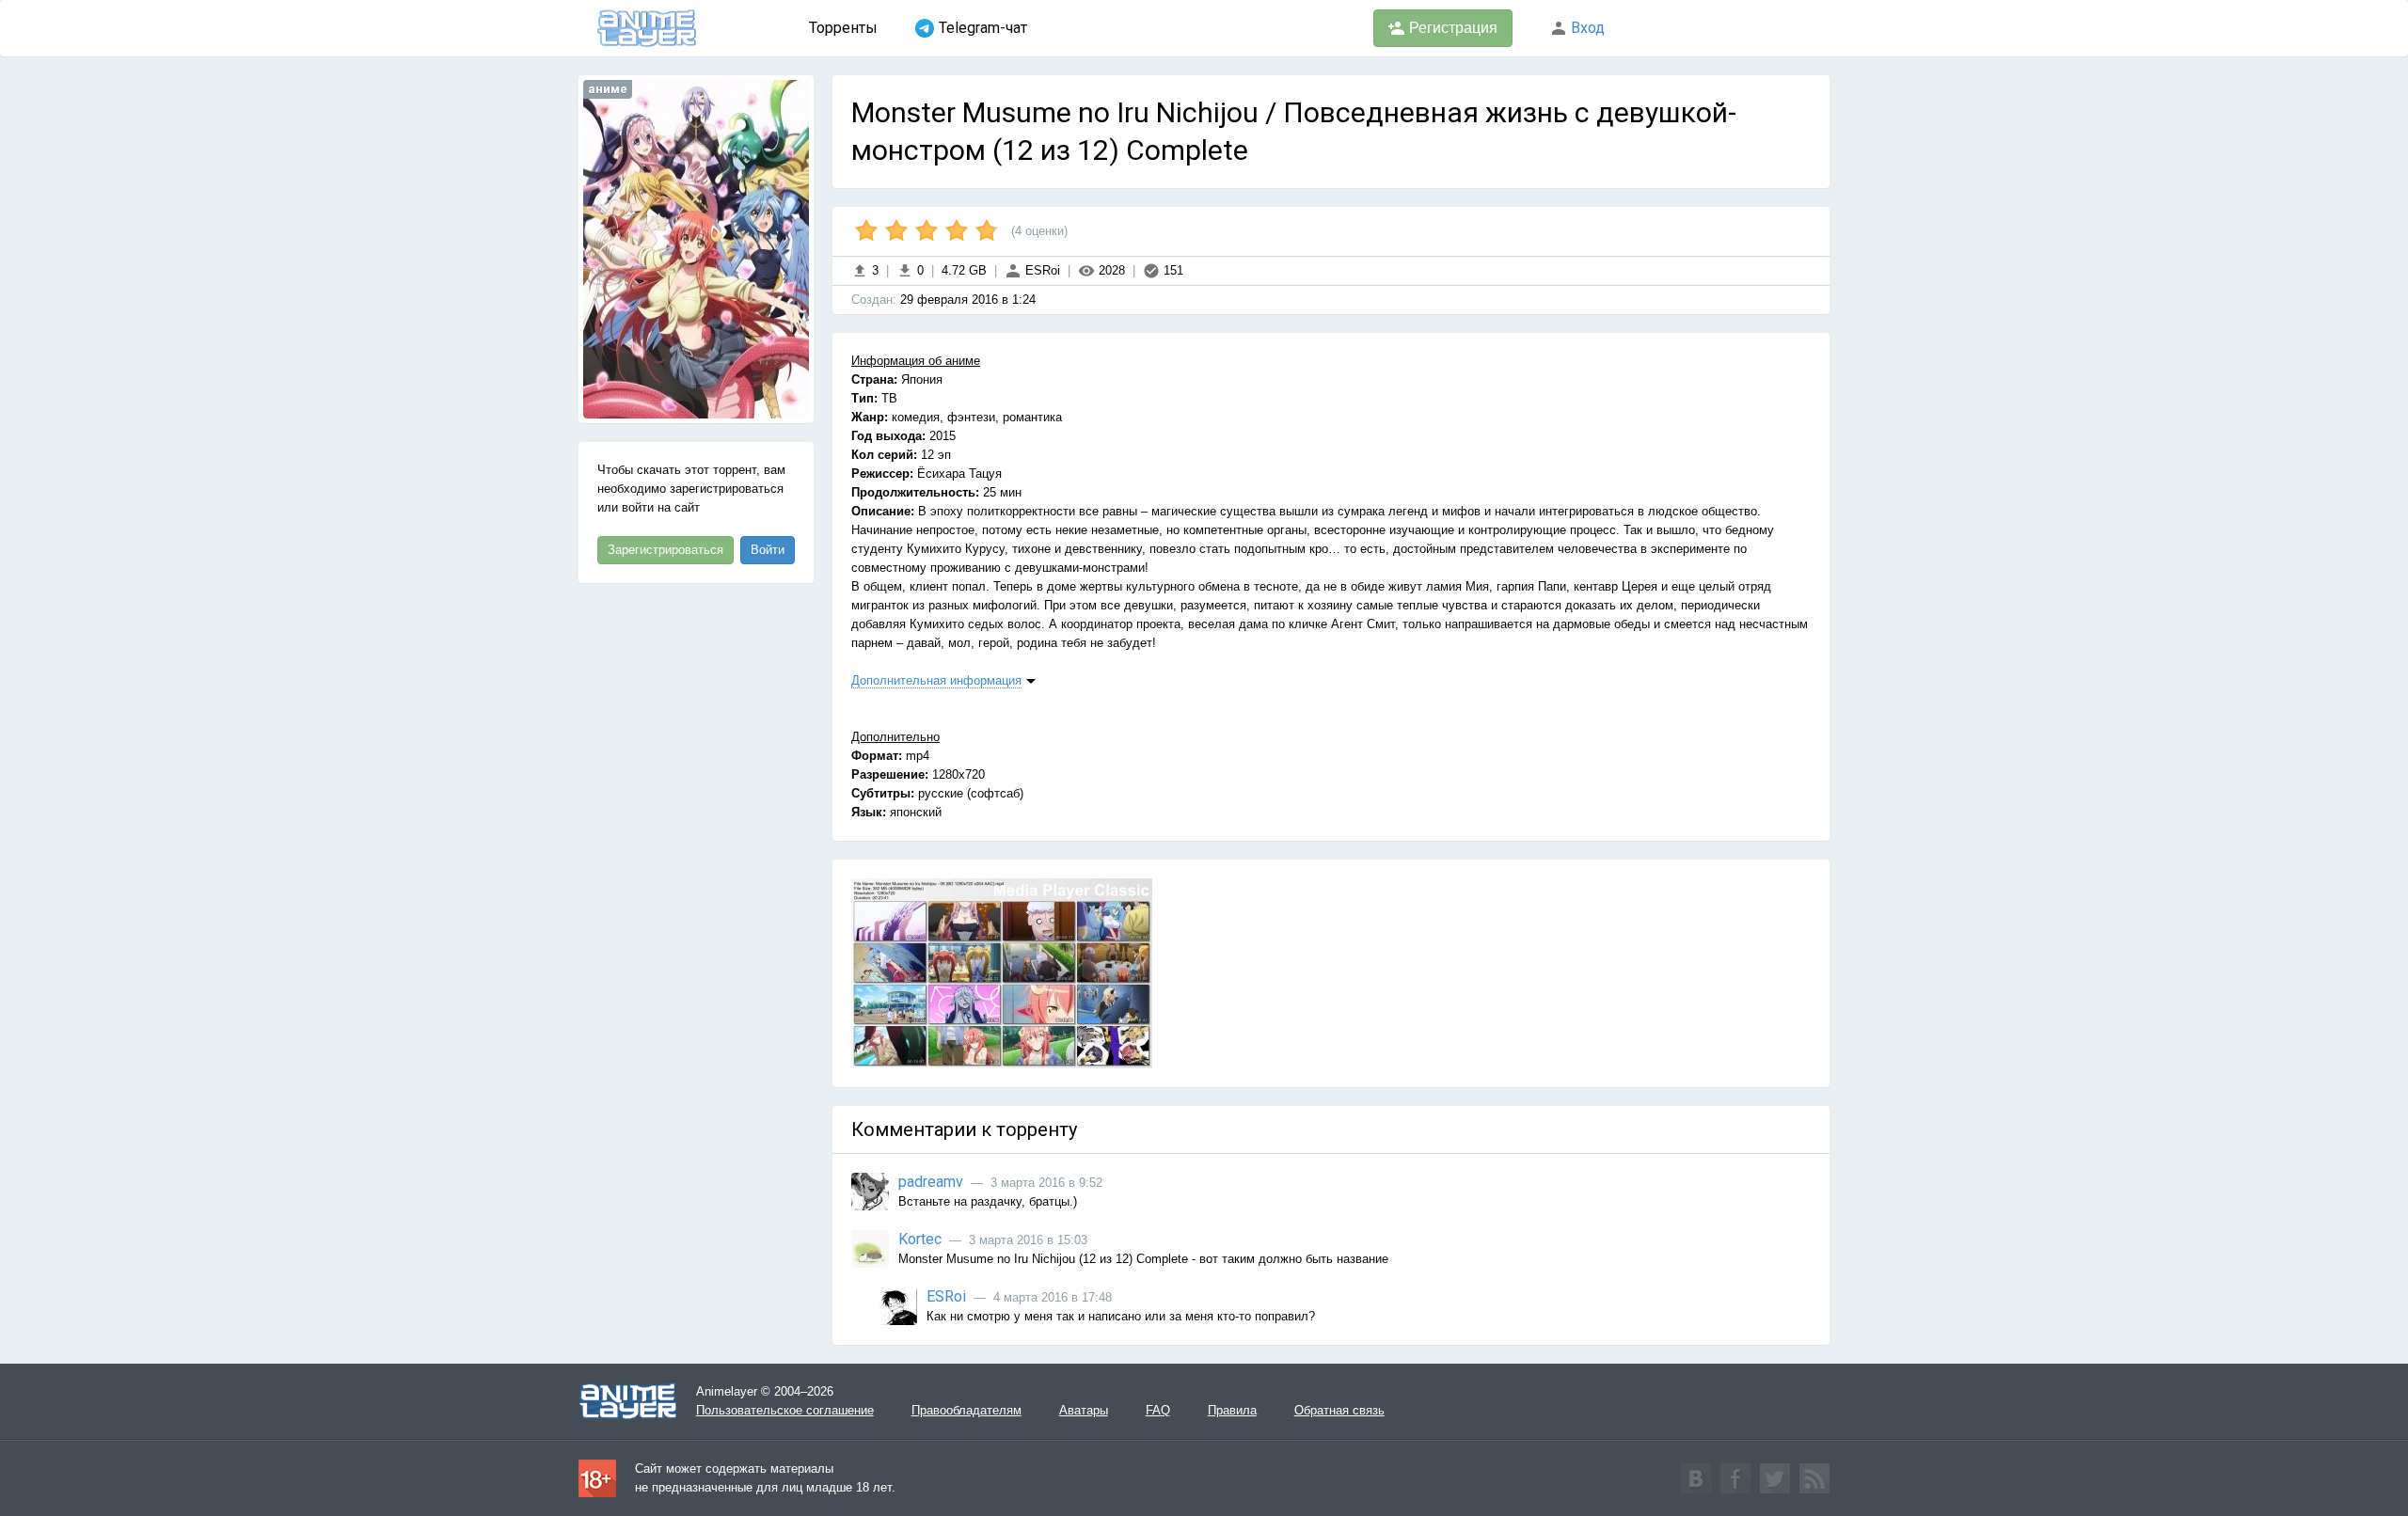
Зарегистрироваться (665, 550)
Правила (1232, 1410)
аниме (608, 89)
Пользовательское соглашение (785, 1410)
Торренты (843, 28)
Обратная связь (1339, 1410)
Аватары (1084, 1410)
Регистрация (1451, 28)
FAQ (1158, 1410)
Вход (1586, 28)
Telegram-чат (983, 28)
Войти (768, 550)
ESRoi (1041, 270)
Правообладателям (966, 1410)
